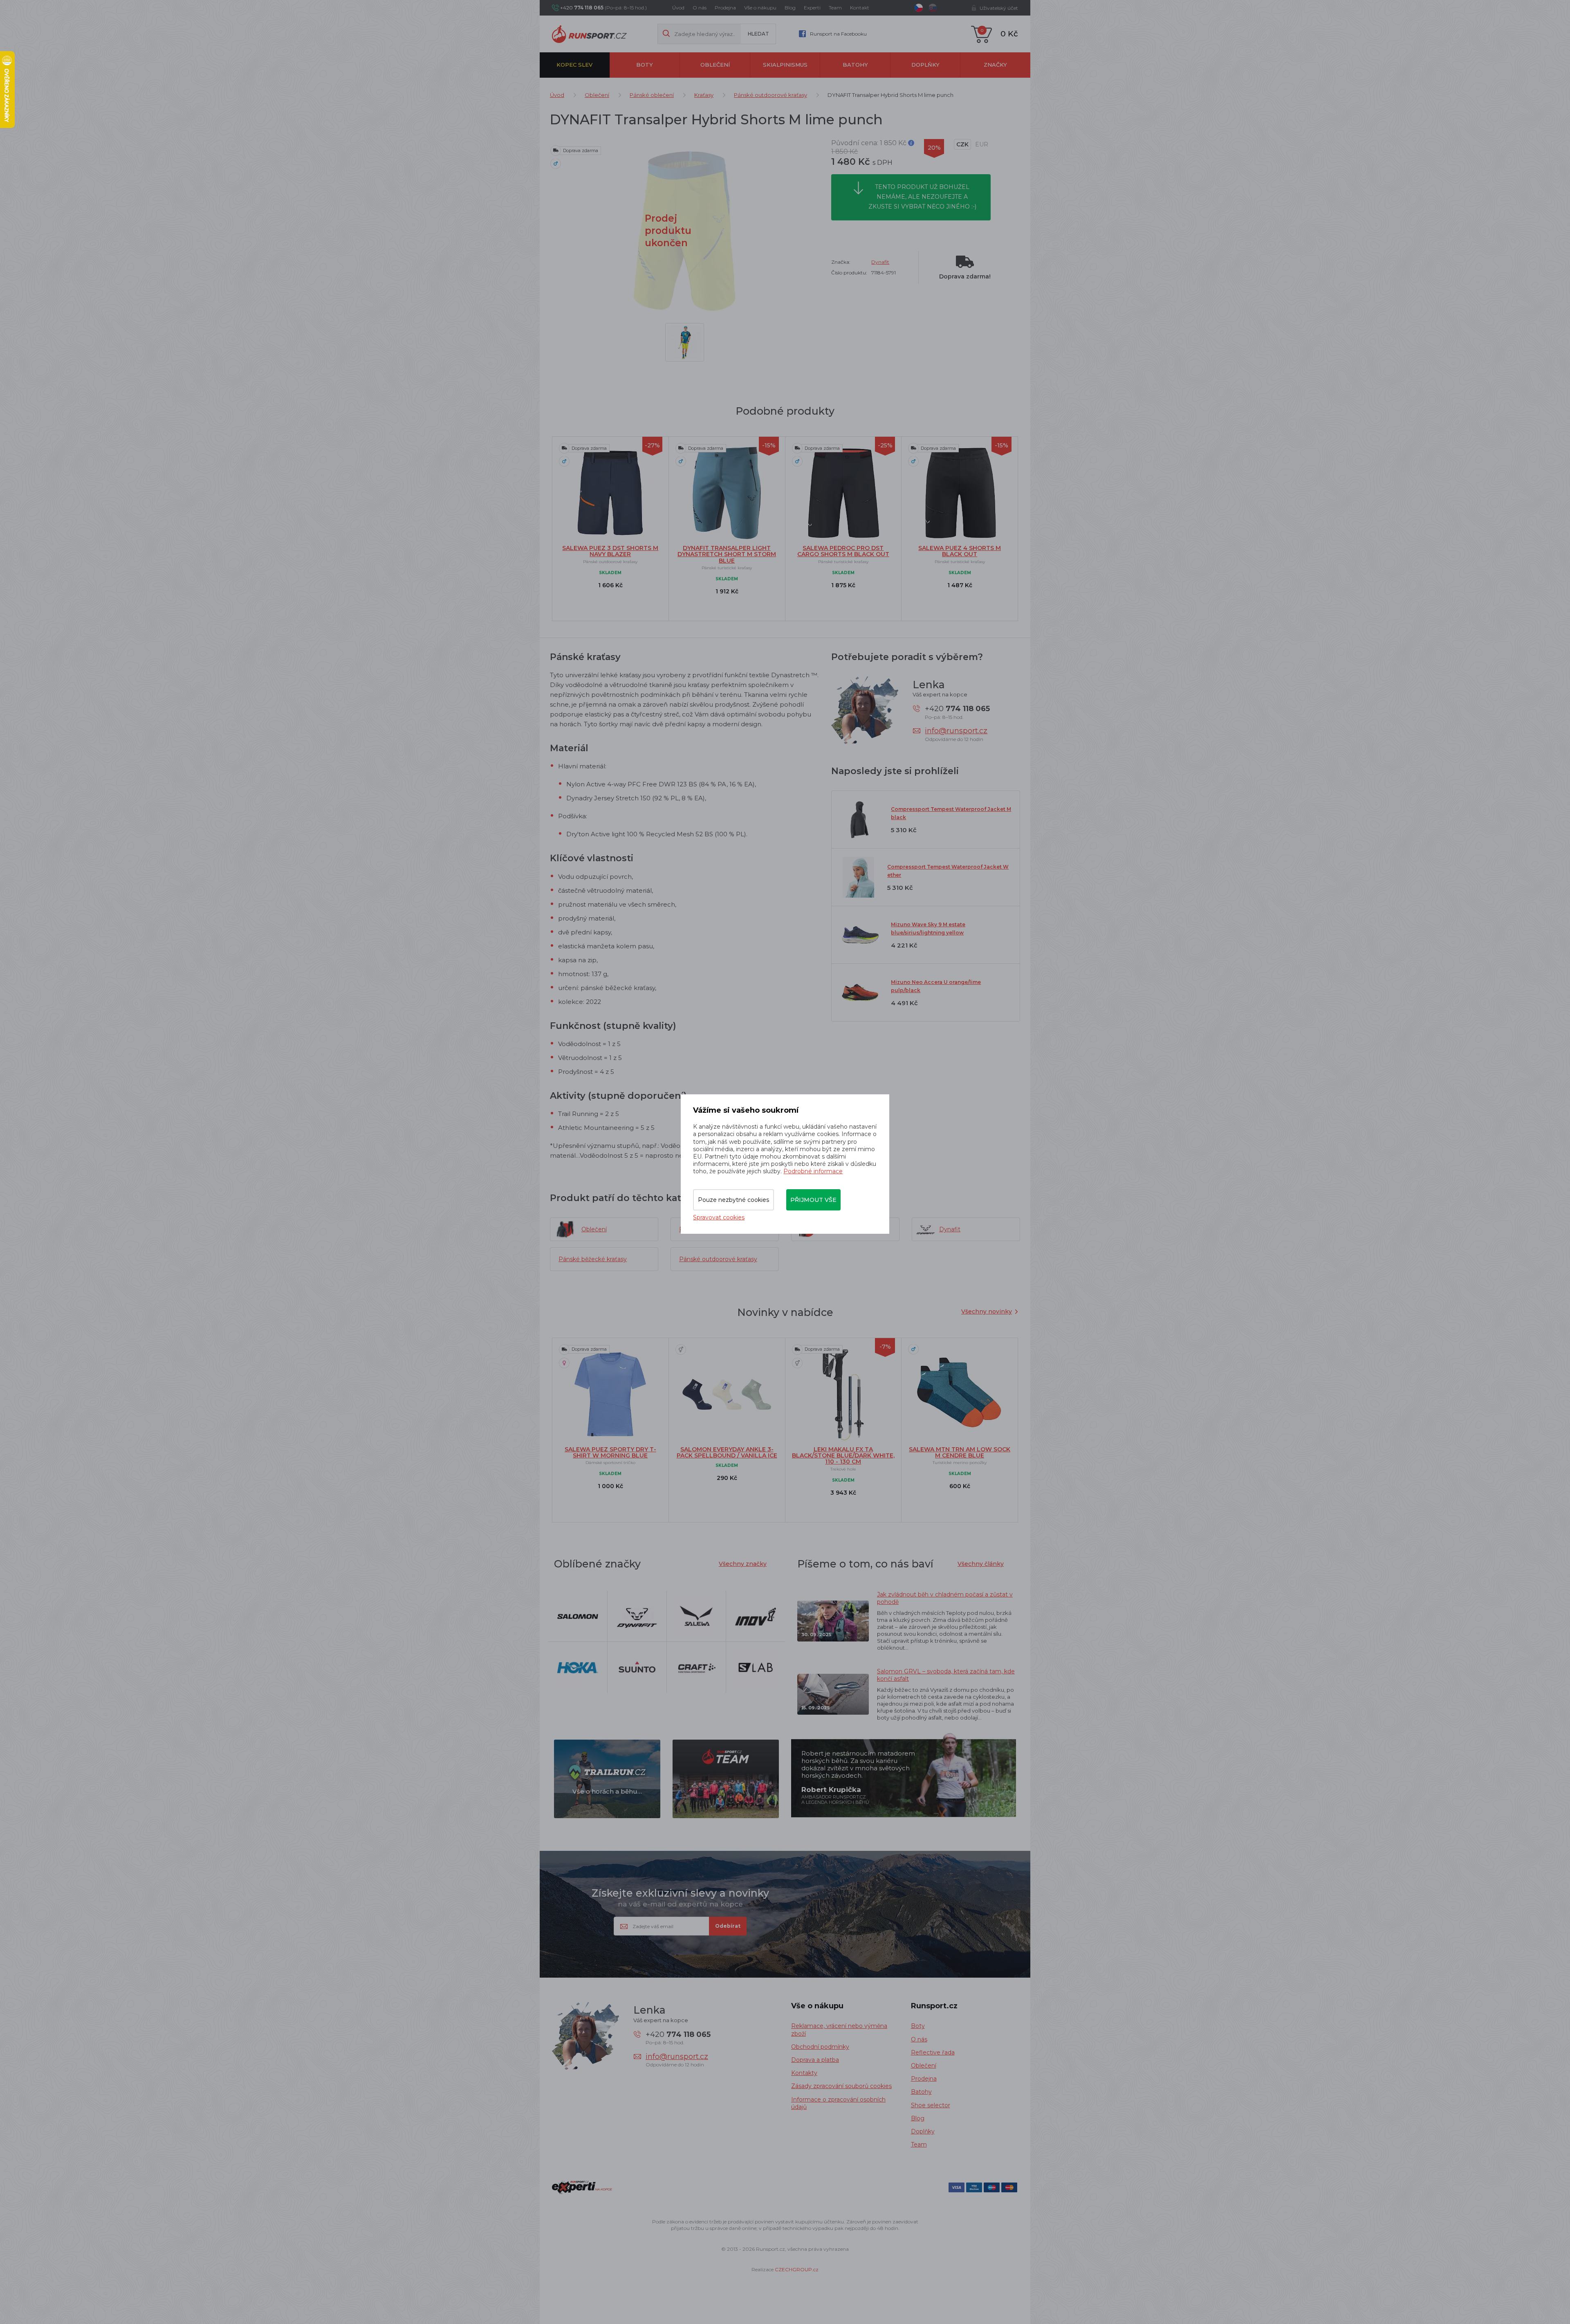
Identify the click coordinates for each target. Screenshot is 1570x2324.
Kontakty (804, 2073)
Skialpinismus (785, 65)
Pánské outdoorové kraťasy (770, 95)
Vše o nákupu (760, 8)
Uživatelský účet (999, 8)
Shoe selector (931, 2105)
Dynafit (880, 262)
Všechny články (981, 1564)
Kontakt (860, 8)
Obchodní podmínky (820, 2047)
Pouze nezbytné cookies (733, 1200)
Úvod (678, 8)
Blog (790, 8)
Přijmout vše (813, 1200)
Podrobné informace (813, 1171)
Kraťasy (704, 95)
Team (835, 8)
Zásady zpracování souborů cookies (841, 2086)
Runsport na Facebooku (838, 34)
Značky (995, 65)
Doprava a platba (815, 2060)
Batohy (855, 65)
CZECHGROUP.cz (797, 2269)
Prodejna (725, 8)
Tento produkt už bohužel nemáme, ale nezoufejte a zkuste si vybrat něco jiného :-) (922, 197)
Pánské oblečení (652, 95)
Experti (812, 8)
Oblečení (715, 65)
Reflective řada (933, 2052)
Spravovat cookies (719, 1217)
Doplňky (925, 65)
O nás (700, 8)
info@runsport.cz (956, 731)
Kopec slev (574, 65)
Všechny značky (743, 1564)
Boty (645, 65)
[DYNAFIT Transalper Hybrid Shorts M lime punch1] (685, 342)
